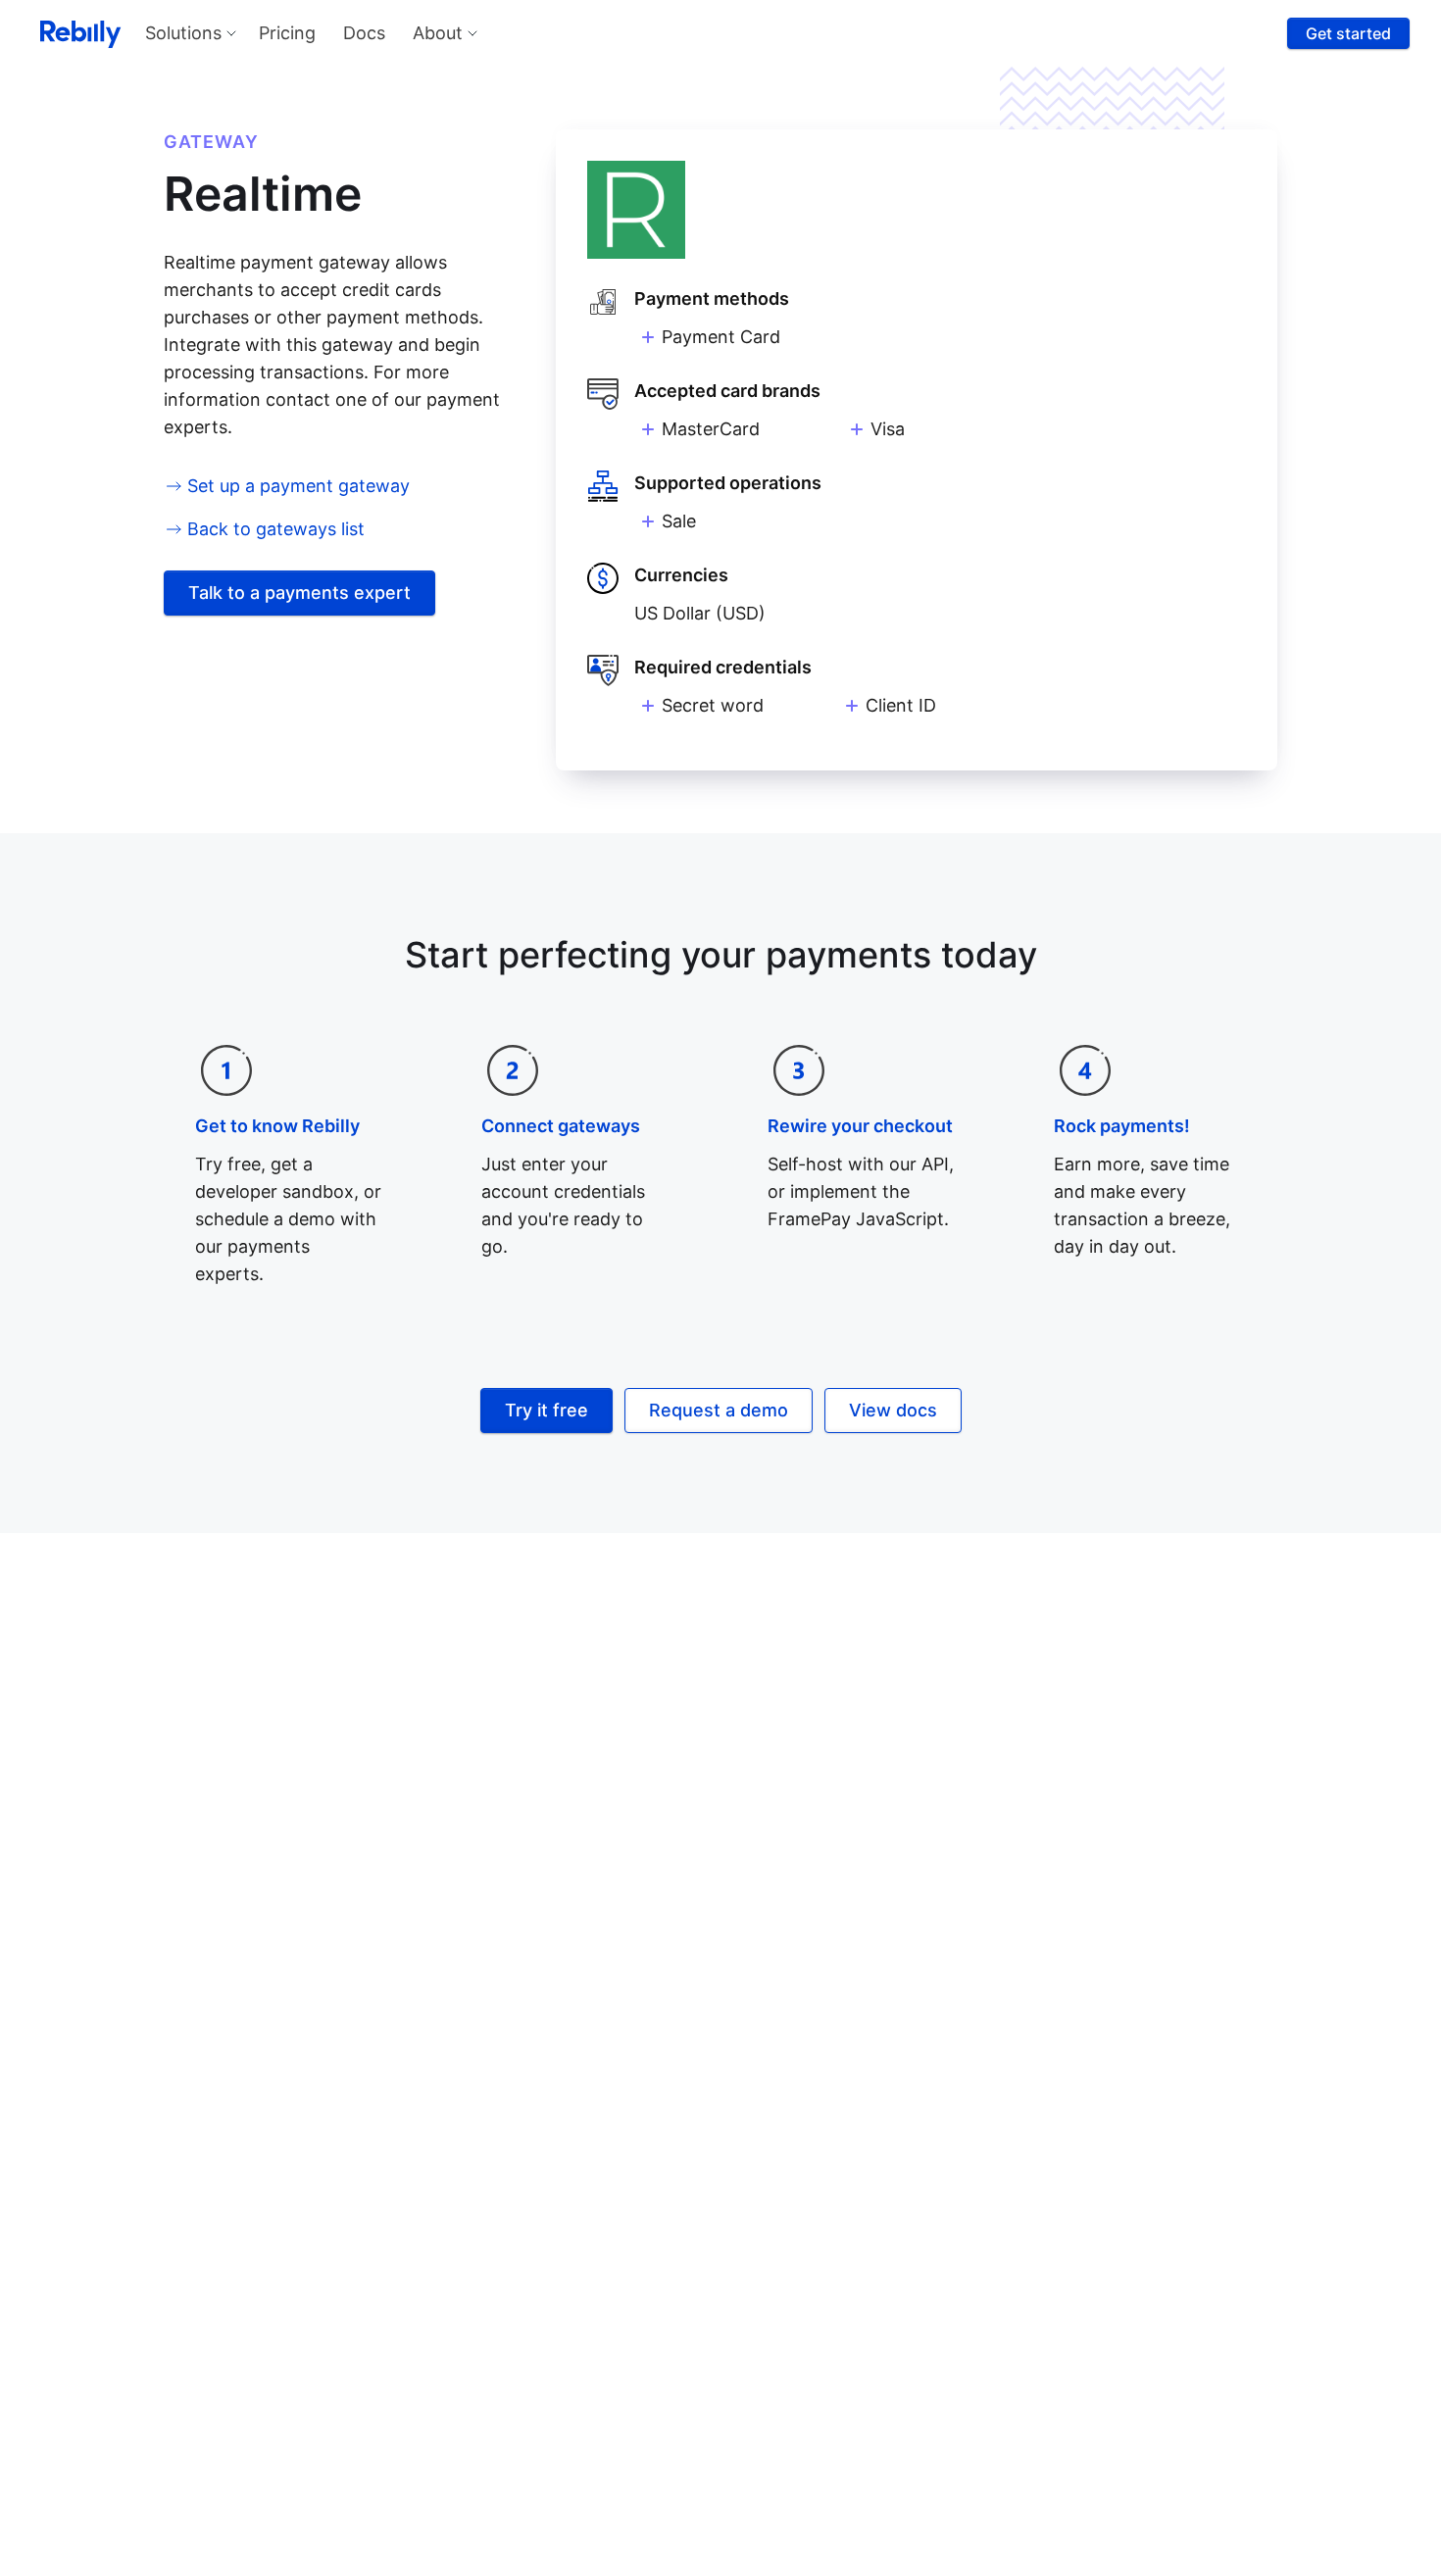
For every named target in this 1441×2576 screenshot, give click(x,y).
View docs (893, 1410)
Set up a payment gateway (298, 486)
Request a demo (719, 1410)
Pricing (287, 33)
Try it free (547, 1410)
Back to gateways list (276, 529)
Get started (1348, 33)
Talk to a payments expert (299, 593)
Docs (364, 33)
